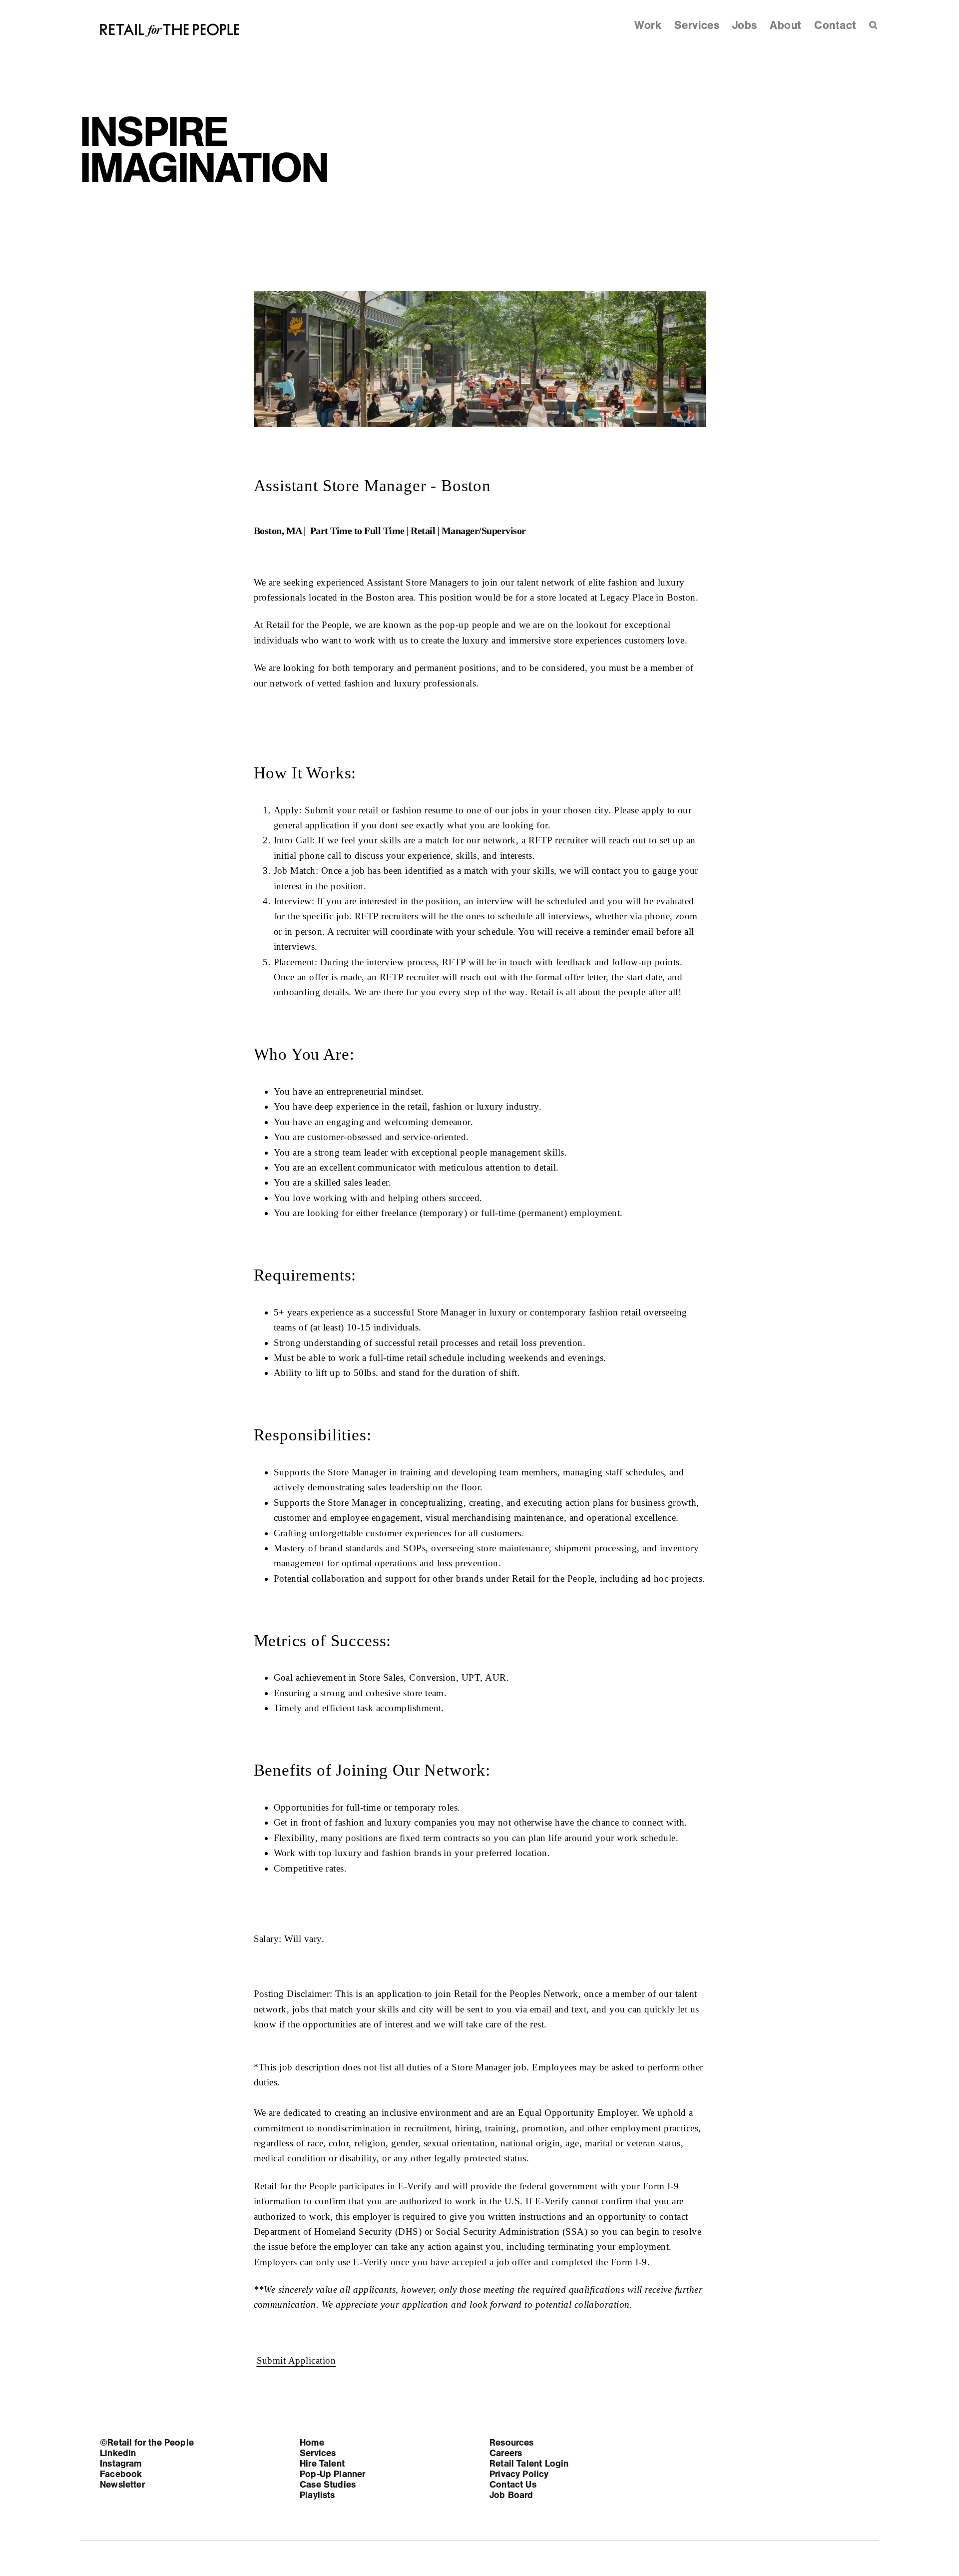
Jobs (745, 25)
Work (648, 25)
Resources (512, 2443)
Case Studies (328, 2485)
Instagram (121, 2464)
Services (697, 25)
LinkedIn (118, 2453)
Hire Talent (322, 2464)
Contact (835, 25)
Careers (506, 2453)
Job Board (511, 2495)
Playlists (317, 2495)
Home (312, 2443)
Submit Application (296, 2360)
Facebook (121, 2474)
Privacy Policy (519, 2474)
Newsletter (122, 2485)
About (785, 25)
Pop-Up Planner (333, 2474)
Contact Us (513, 2485)
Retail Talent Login (529, 2464)
